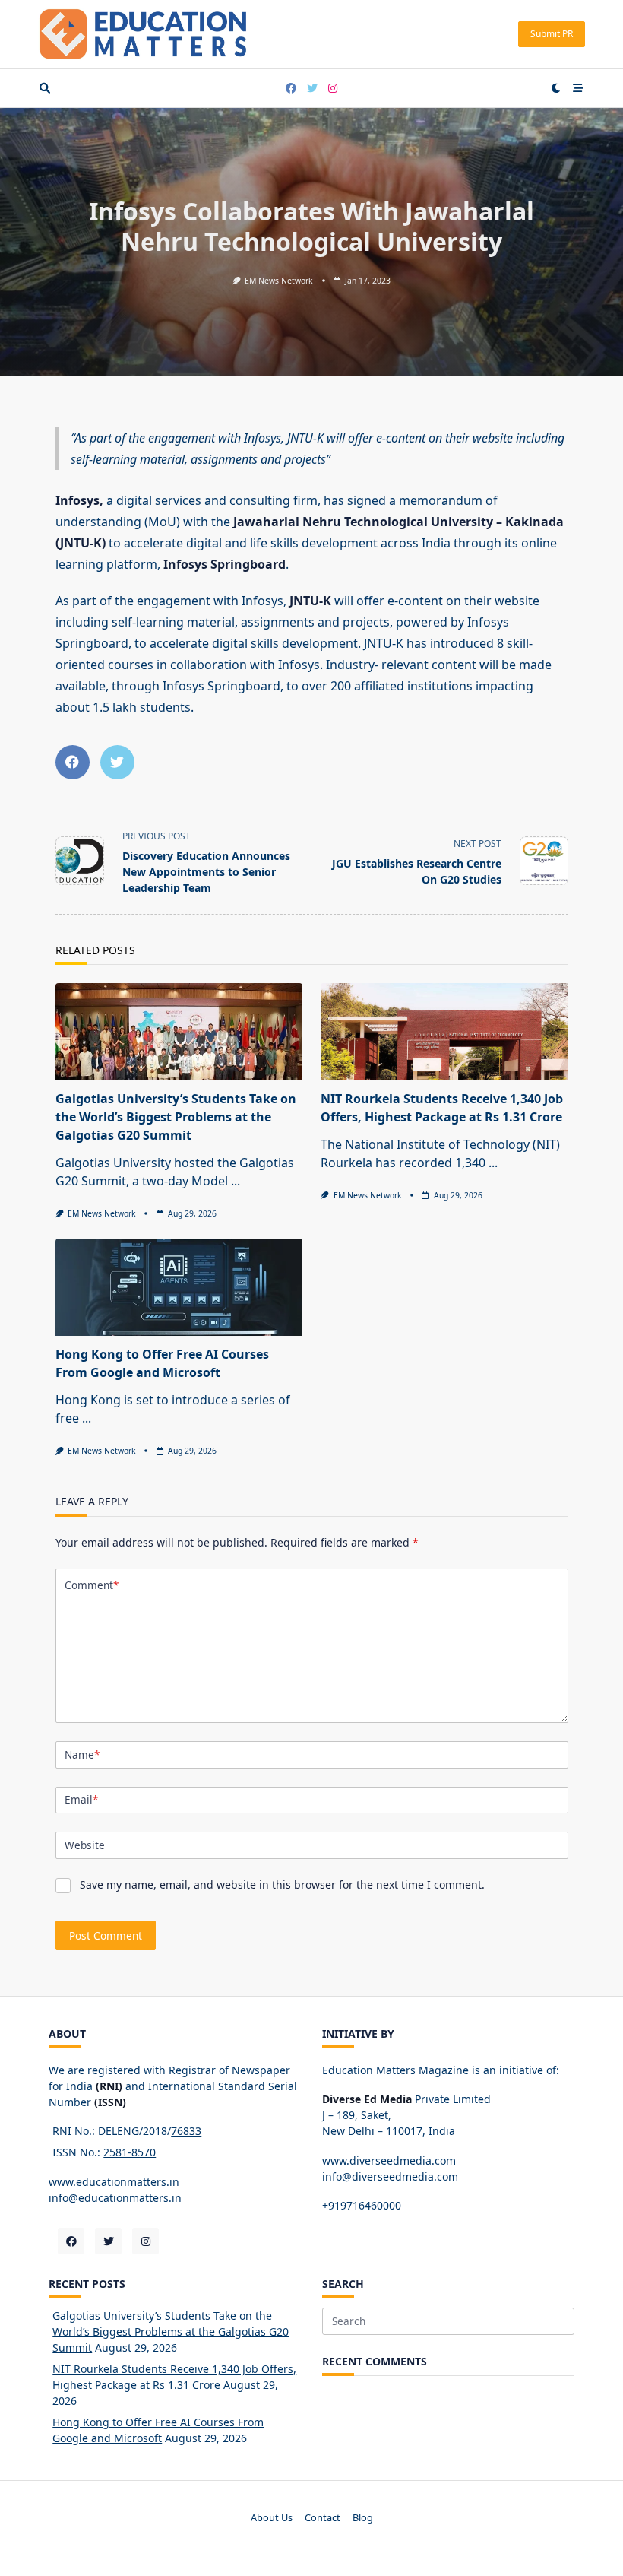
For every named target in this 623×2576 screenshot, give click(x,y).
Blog (363, 2517)
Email (81, 1799)
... (236, 1181)
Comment (92, 1585)
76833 (186, 2131)
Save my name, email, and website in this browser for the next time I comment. (282, 1884)
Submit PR (552, 34)
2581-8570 (130, 2152)
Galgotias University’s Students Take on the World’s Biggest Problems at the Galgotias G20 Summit (176, 1117)
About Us (272, 2517)
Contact (323, 2517)
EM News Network (279, 281)
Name (82, 1754)
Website (85, 1845)
